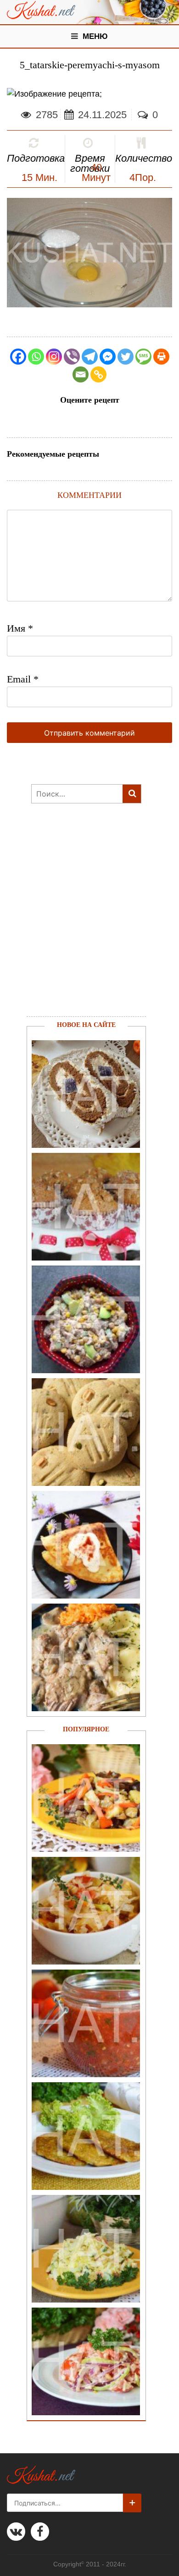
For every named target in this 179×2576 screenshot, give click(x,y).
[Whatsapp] (36, 357)
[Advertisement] (82, 921)
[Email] (81, 374)
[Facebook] (18, 357)
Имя (20, 628)
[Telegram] (90, 357)
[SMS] (143, 357)
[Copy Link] (98, 374)
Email (23, 679)
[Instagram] (54, 357)
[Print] (161, 357)
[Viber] (72, 357)
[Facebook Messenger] (108, 357)
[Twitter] (126, 357)
